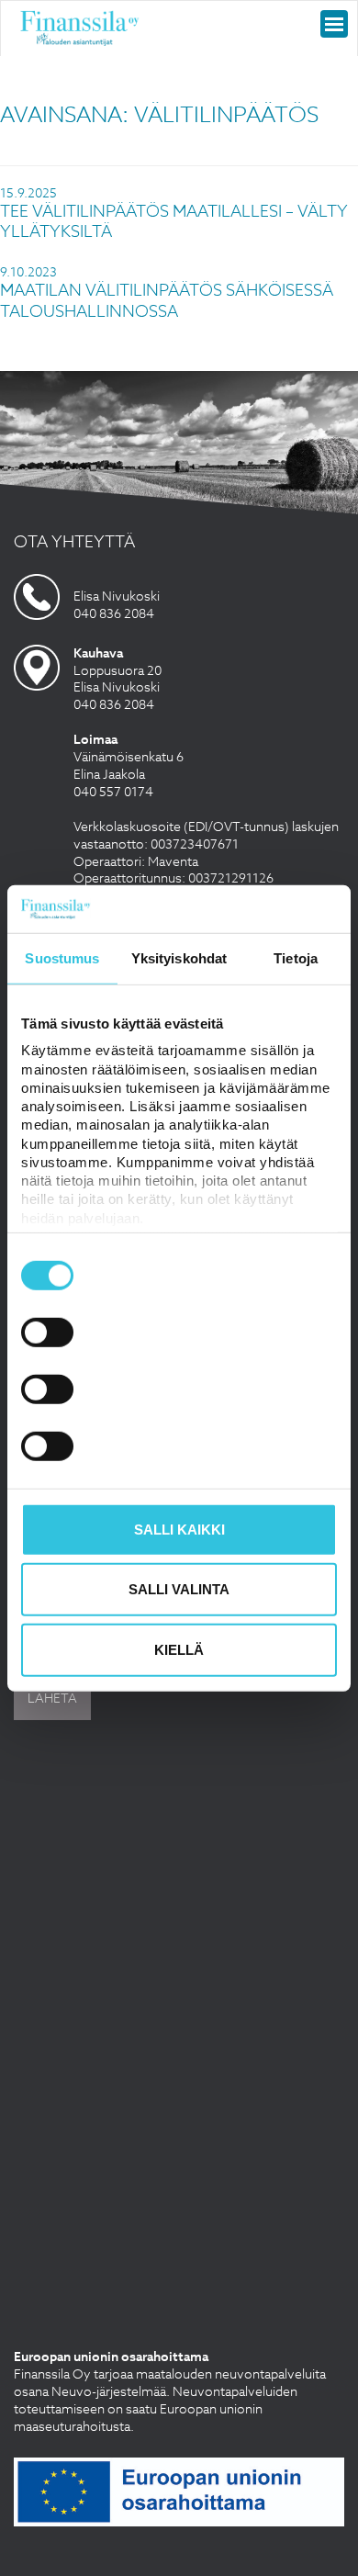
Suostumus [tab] (62, 958)
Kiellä (179, 1650)
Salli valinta (179, 1589)
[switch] (47, 1333)
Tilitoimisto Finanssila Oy (80, 28)
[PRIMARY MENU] (334, 24)
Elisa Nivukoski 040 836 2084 (117, 604)
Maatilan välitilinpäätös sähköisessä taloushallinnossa (167, 301)
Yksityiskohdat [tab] (179, 958)
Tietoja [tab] (296, 958)
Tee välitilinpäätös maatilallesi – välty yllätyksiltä (174, 222)
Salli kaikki (179, 1530)
